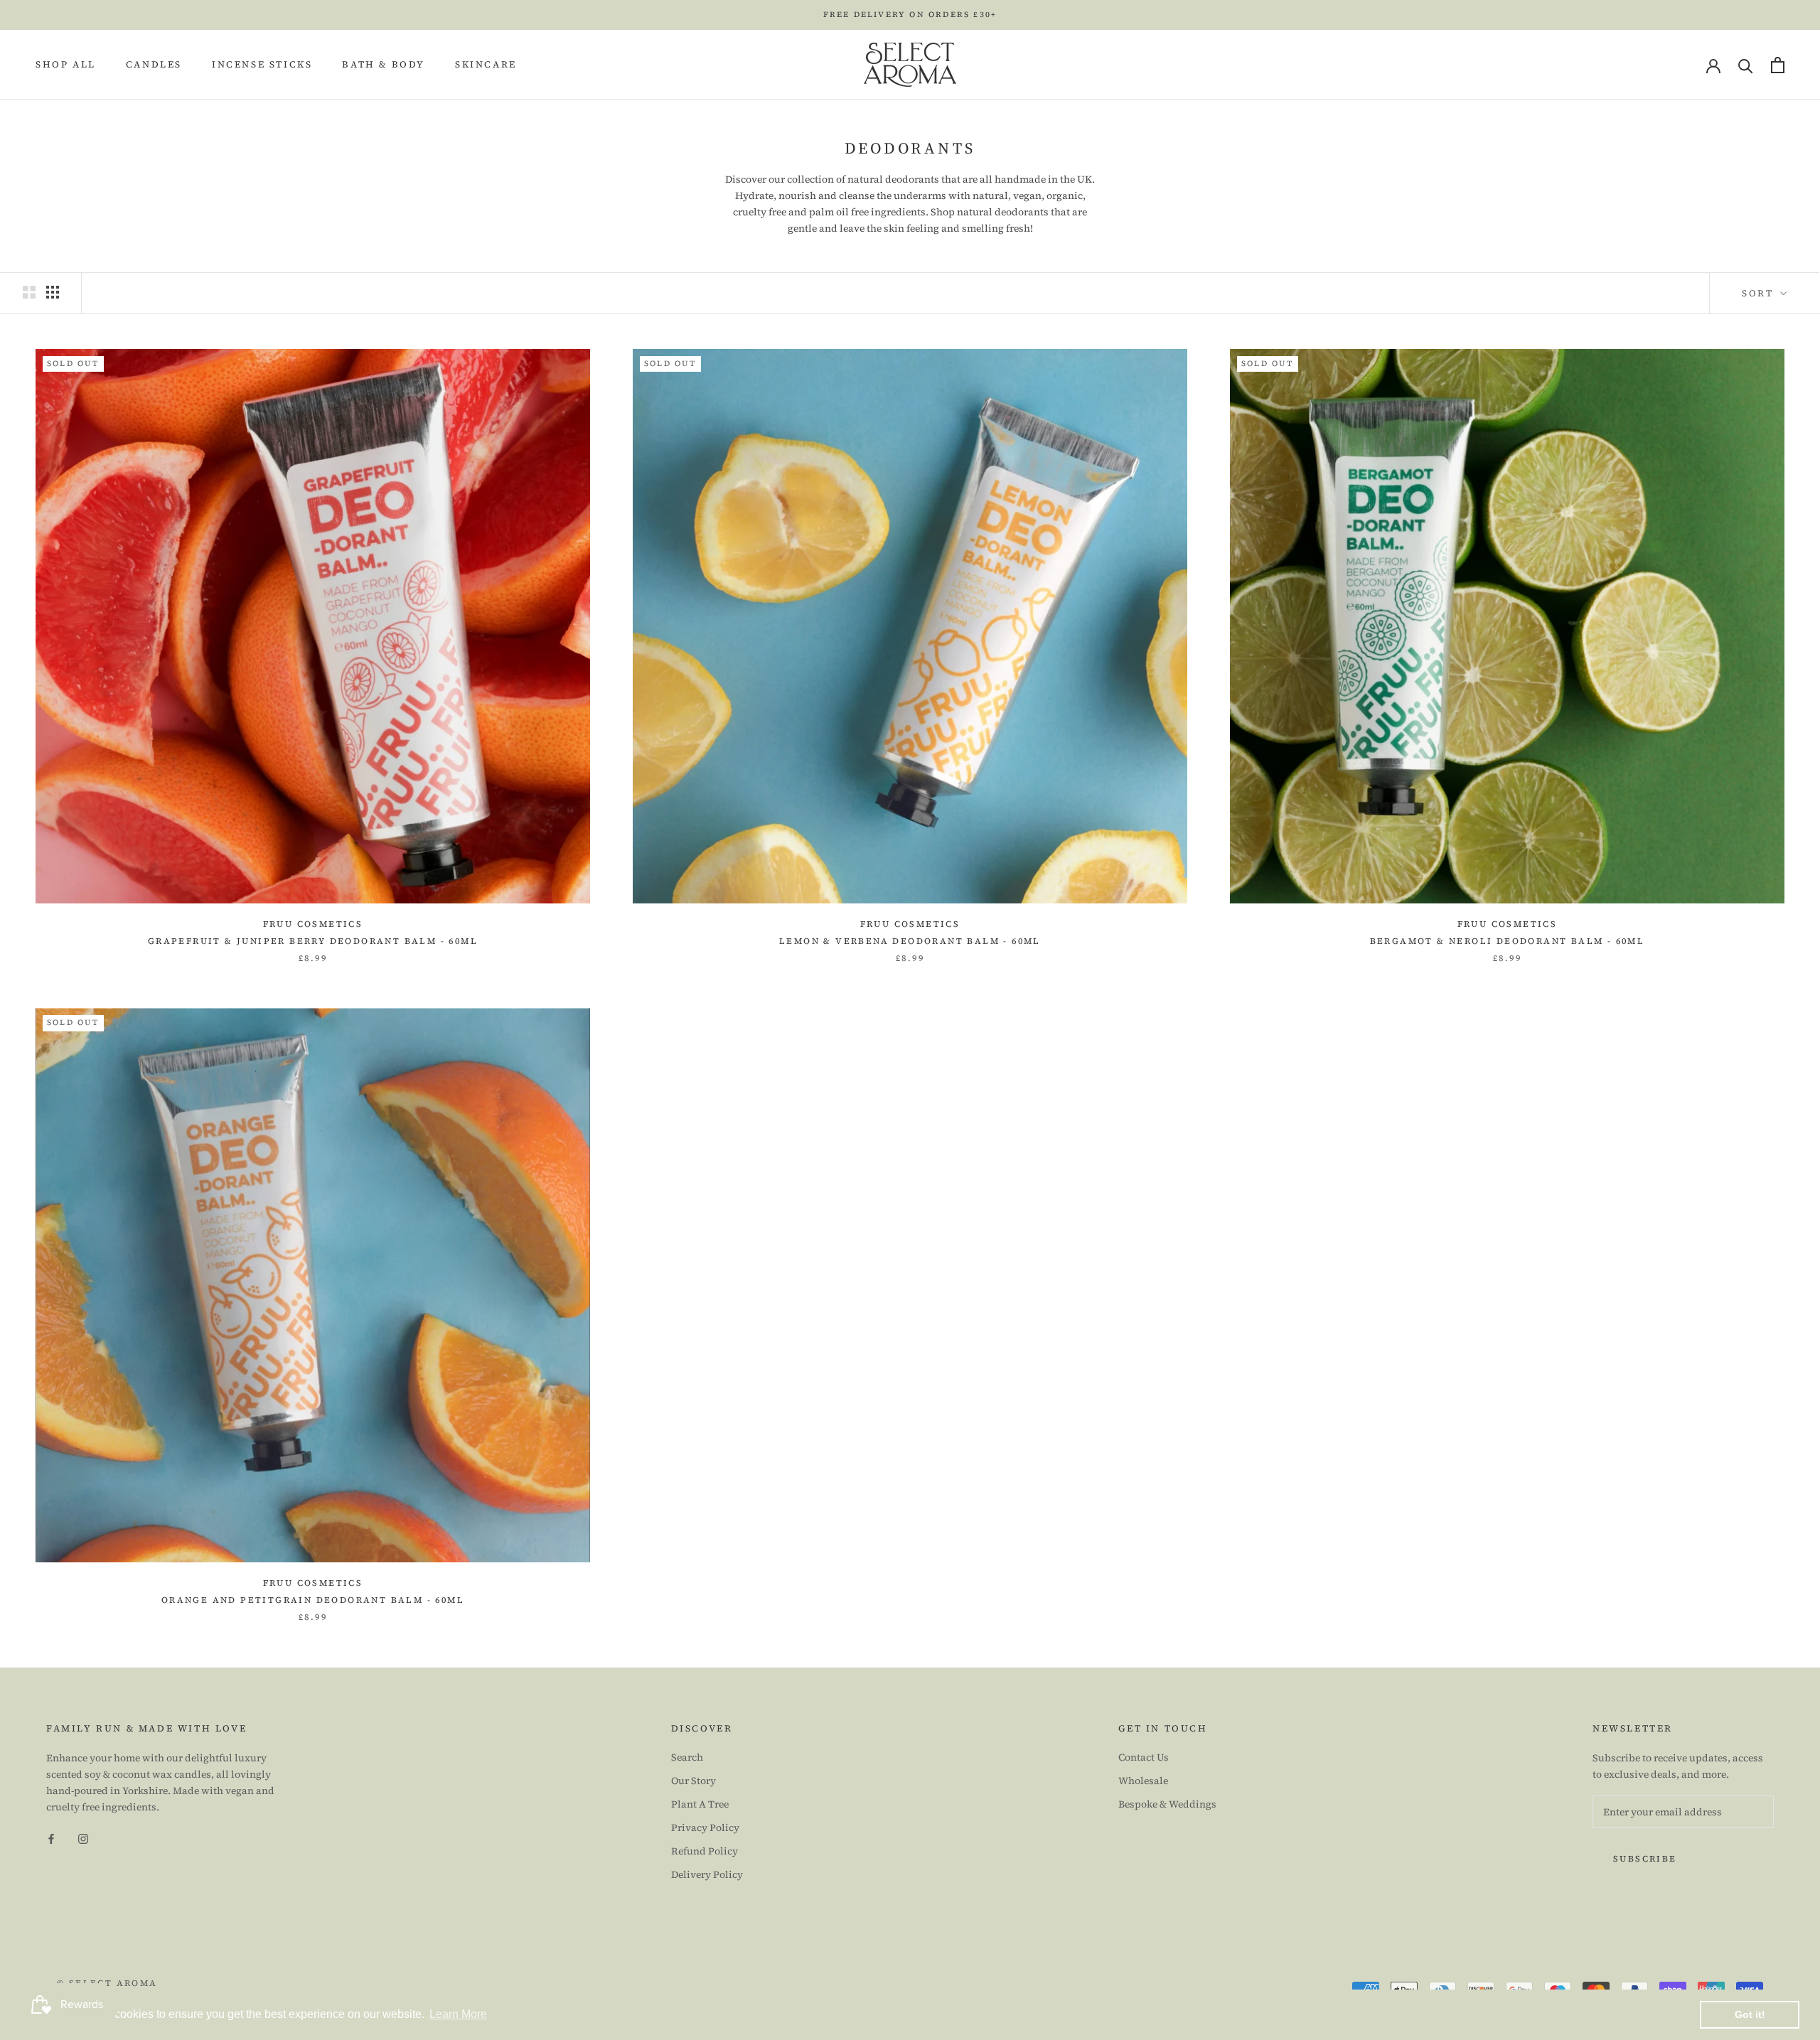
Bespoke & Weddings (1167, 1804)
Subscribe (1645, 1859)
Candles (154, 65)
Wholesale (1143, 1781)
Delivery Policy (707, 1874)
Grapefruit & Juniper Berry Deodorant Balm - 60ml (313, 941)
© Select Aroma (107, 1983)
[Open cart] (1778, 65)
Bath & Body (384, 65)
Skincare (486, 65)
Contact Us (1144, 1757)
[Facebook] (51, 1838)
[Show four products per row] (53, 292)
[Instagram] (83, 1838)
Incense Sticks (262, 65)
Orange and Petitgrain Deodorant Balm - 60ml (313, 1600)
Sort (1760, 293)
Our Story (694, 1781)
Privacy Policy (705, 1827)
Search (687, 1757)
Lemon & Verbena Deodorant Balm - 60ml (910, 941)
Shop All (66, 65)
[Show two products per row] (29, 292)
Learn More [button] (458, 2014)
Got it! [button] (1750, 2014)
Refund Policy (705, 1851)
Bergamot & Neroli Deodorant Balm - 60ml (1508, 941)
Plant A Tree (700, 1804)
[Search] (1746, 65)
